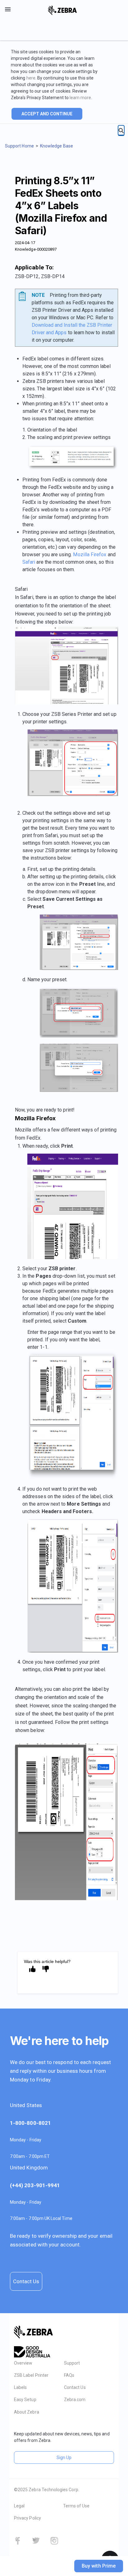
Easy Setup (25, 2400)
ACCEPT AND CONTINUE (47, 114)
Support (72, 2363)
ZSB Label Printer (31, 2375)
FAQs (69, 2375)
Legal (19, 2506)
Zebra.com (75, 2400)
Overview (23, 2363)
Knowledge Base (57, 146)
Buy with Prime (99, 2566)
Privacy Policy (27, 2518)
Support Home (19, 146)
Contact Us (26, 2281)
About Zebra (27, 2412)
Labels (20, 2387)
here (31, 78)
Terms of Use (76, 2506)
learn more (80, 98)
